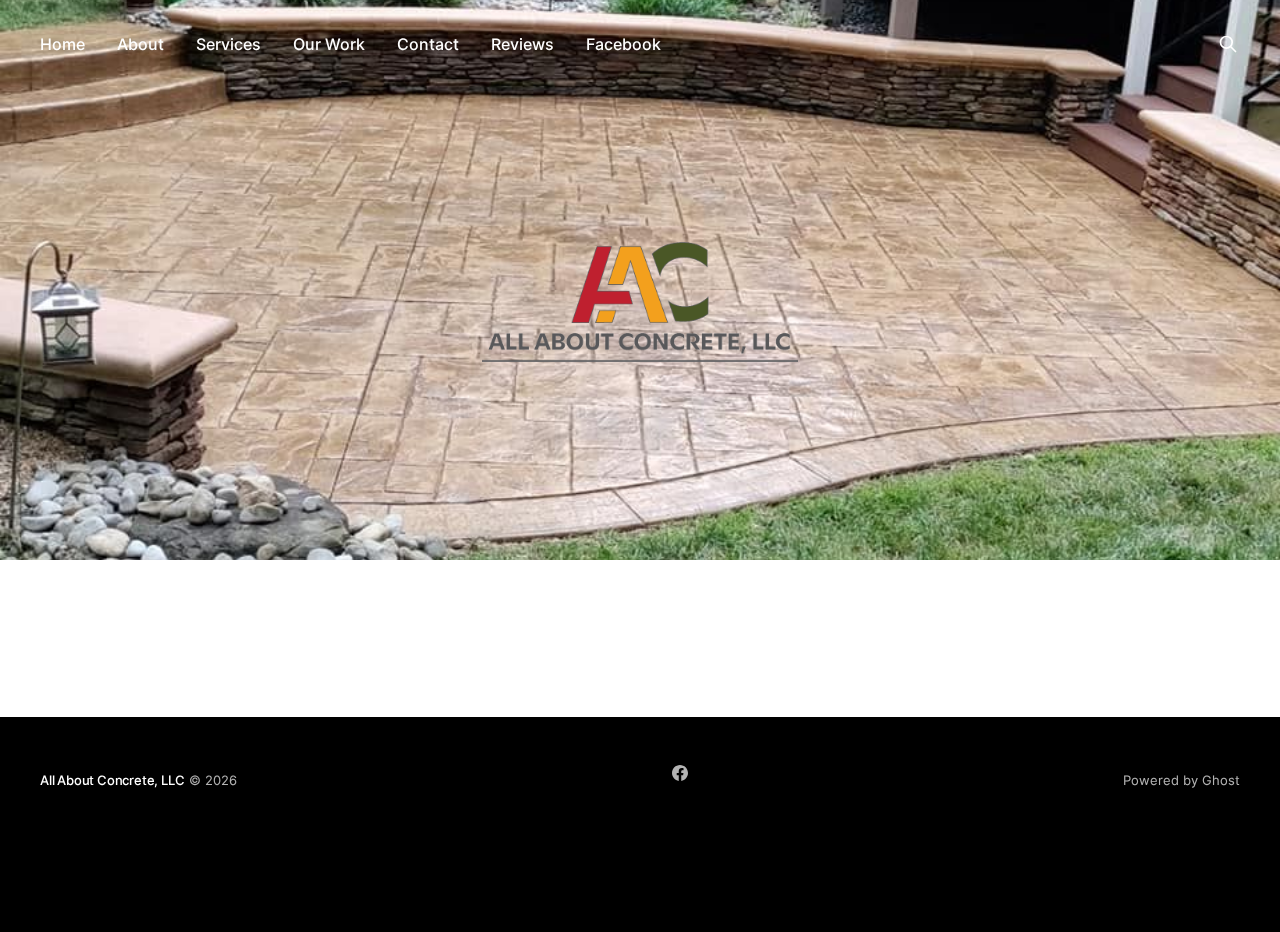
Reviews (522, 44)
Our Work (329, 44)
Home (62, 44)
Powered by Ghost (1181, 780)
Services (228, 44)
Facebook (623, 44)
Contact (428, 44)
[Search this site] (1228, 44)
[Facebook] (680, 773)
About (140, 44)
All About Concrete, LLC (112, 780)
